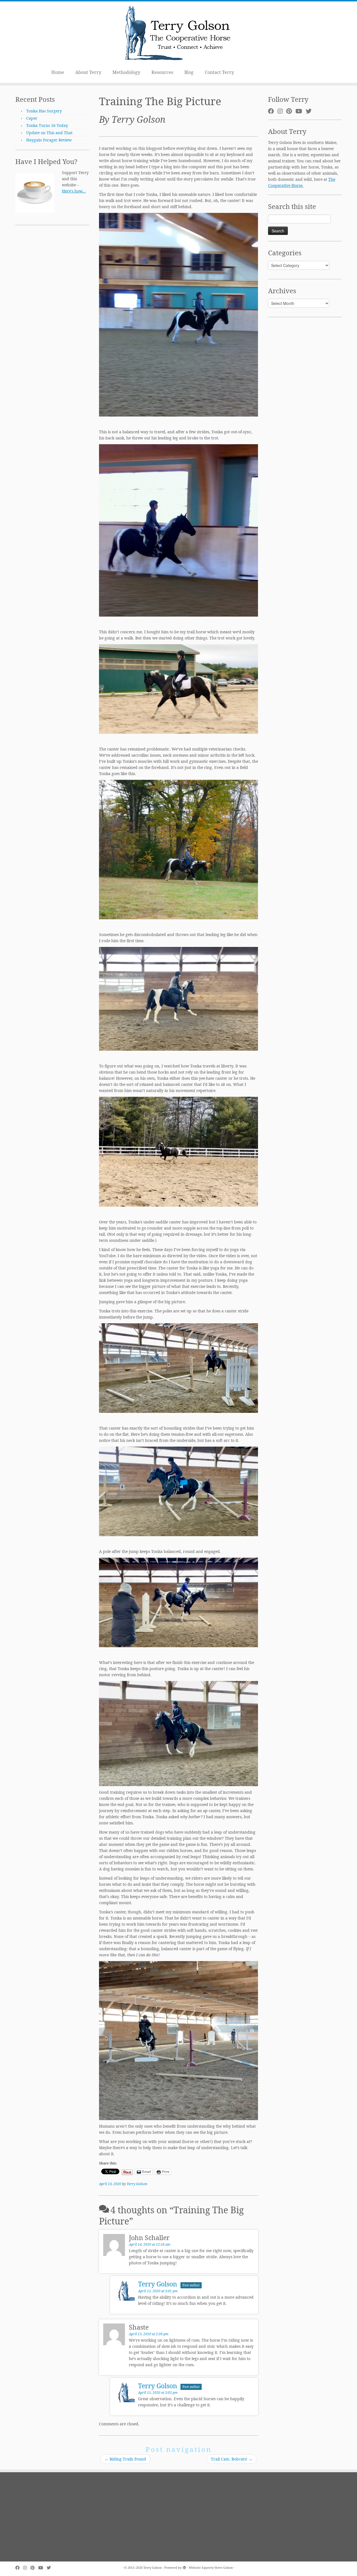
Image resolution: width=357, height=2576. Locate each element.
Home (58, 72)
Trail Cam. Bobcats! (232, 2459)
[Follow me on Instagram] (282, 111)
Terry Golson (137, 2184)
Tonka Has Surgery (44, 111)
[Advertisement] (52, 315)
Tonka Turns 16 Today (47, 125)
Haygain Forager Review (49, 140)
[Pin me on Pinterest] (291, 111)
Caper (32, 118)
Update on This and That (49, 133)
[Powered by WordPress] (184, 2567)
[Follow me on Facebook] (273, 111)
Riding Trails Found (125, 2459)
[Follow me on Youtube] (301, 111)
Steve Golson (224, 2567)
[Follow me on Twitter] (310, 111)
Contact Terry (219, 72)
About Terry (88, 72)
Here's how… (74, 191)
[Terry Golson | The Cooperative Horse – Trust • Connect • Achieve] (178, 34)
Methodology (126, 72)
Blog (189, 72)
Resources (162, 72)
